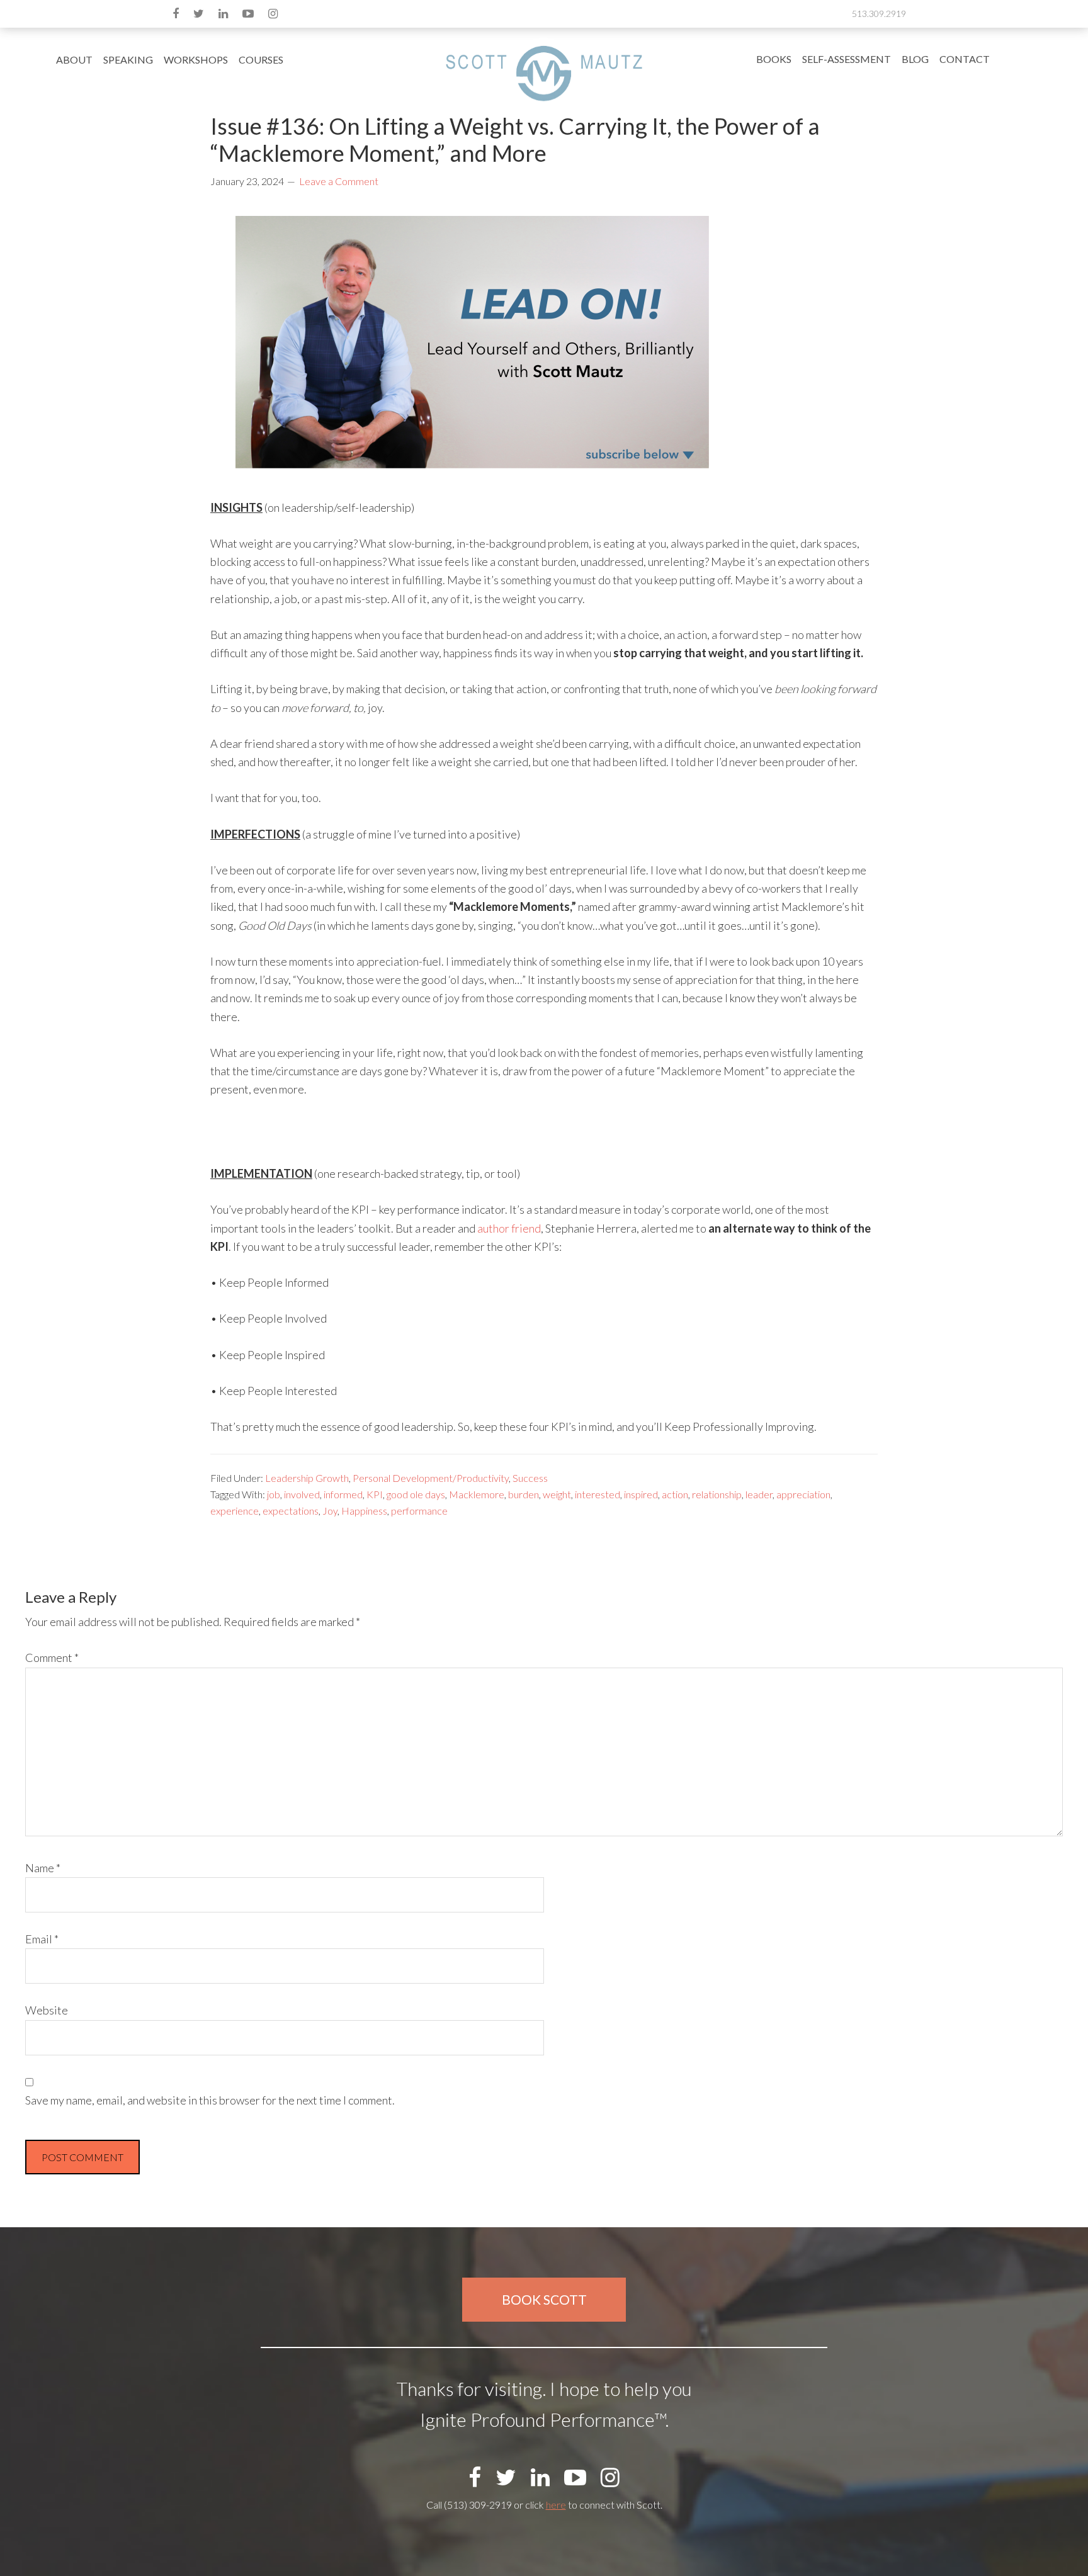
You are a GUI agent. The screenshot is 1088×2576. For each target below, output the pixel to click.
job (274, 1494)
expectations (291, 1511)
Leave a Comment (339, 181)
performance (419, 1511)
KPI (375, 1494)
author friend (509, 1228)
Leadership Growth (307, 1478)
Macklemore (477, 1494)
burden (524, 1494)
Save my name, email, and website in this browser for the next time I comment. (210, 2100)
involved (302, 1494)
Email (42, 1939)
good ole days (416, 1494)
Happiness (364, 1511)
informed (343, 1494)
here (556, 2505)
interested (598, 1494)
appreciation (803, 1494)
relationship (717, 1494)
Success (530, 1478)
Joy (330, 1511)
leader (759, 1494)
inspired (641, 1494)
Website (47, 2010)
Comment (52, 1658)
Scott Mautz (544, 73)
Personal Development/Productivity (431, 1478)
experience (235, 1511)
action (675, 1494)
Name (43, 1868)
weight (557, 1494)
